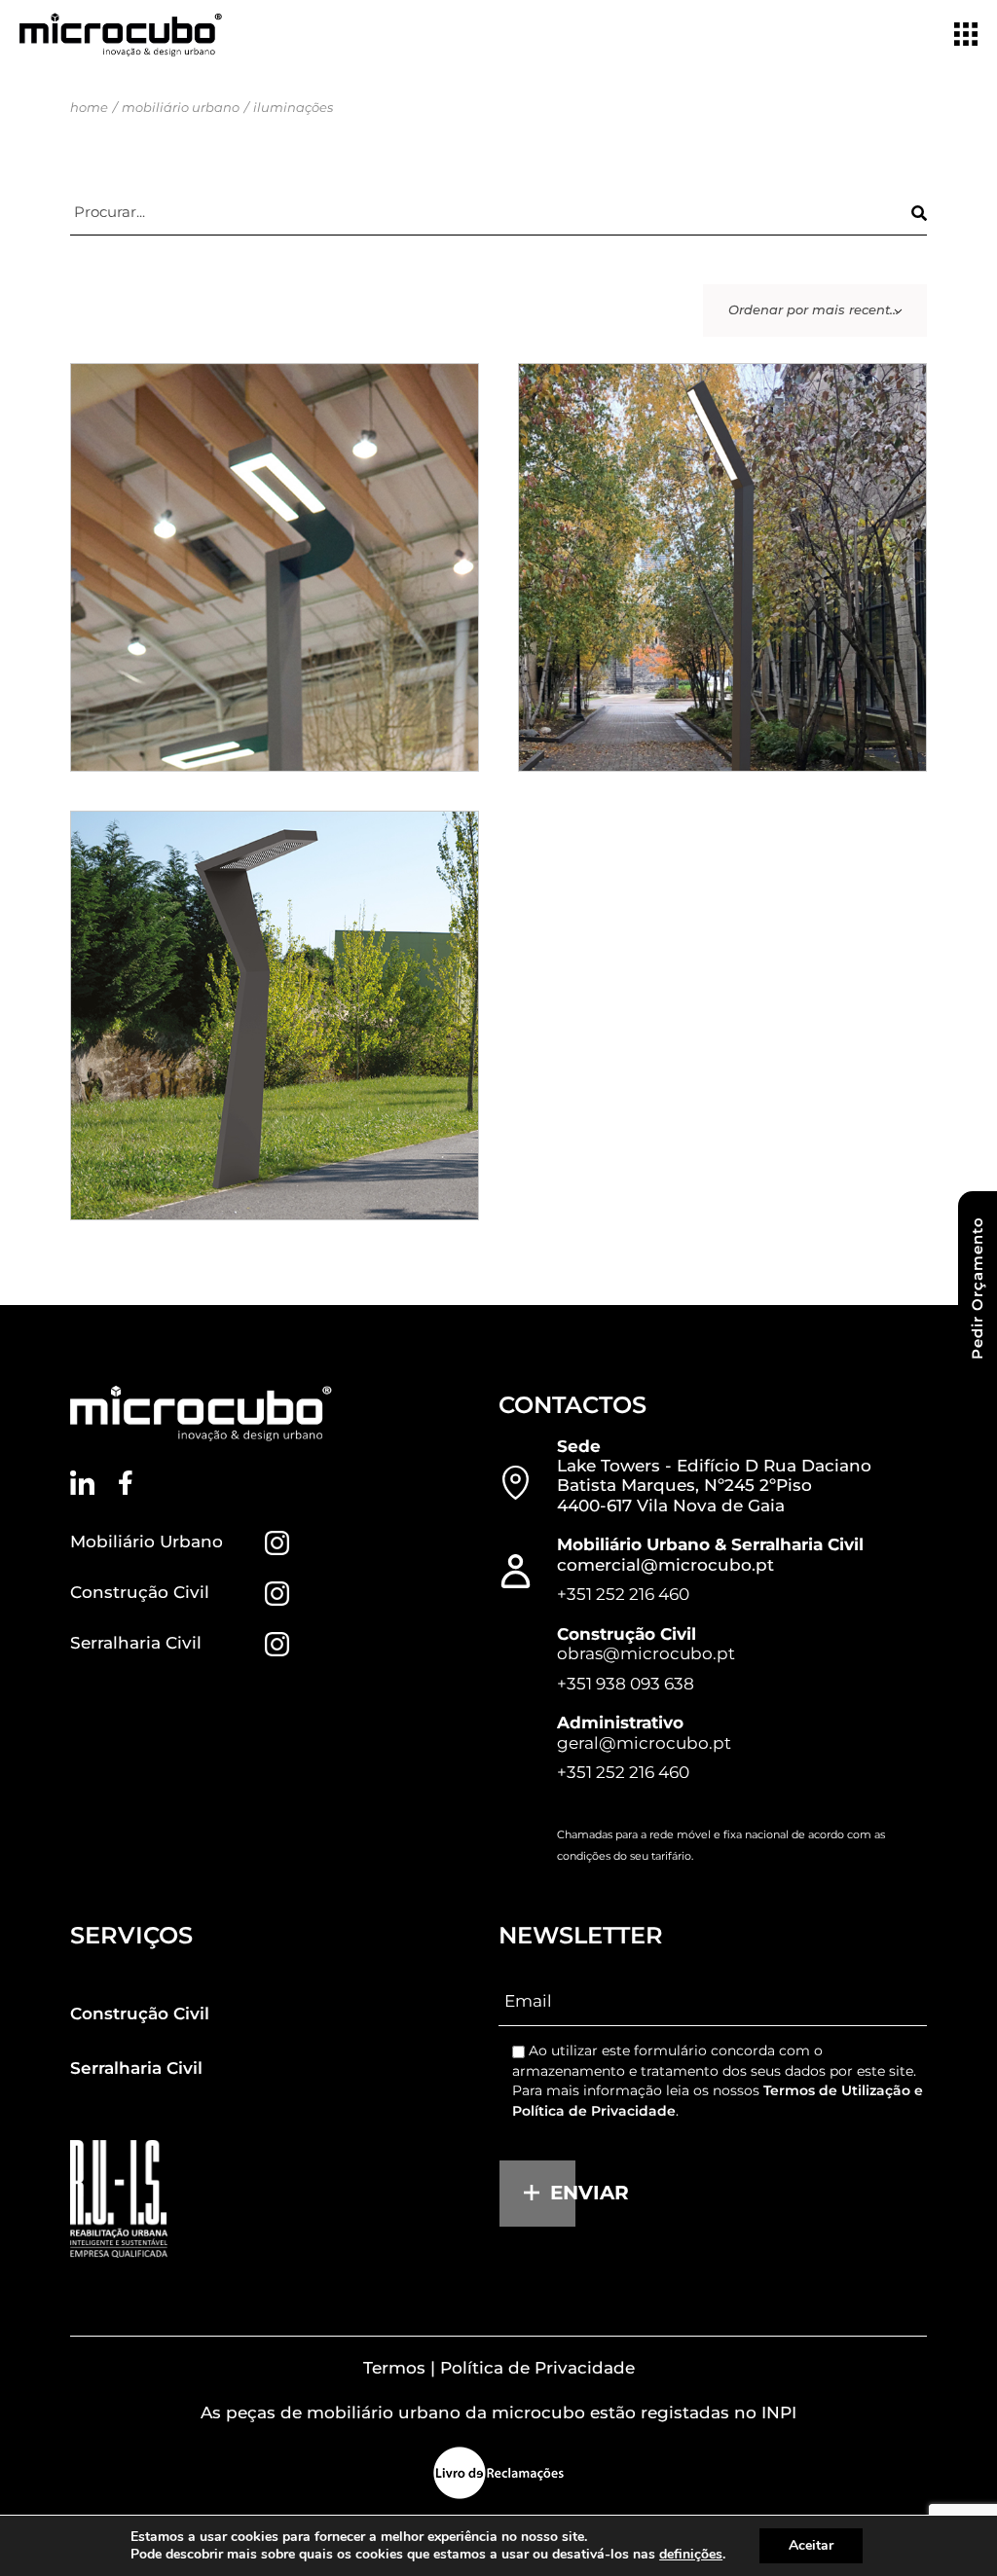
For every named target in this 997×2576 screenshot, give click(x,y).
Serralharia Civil (136, 1643)
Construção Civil (140, 1592)
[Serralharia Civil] (277, 1644)
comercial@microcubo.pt (665, 1565)
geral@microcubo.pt (644, 1743)
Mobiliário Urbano (147, 1542)
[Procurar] (919, 213)
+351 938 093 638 (626, 1684)
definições (691, 2555)
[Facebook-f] (126, 1483)
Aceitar (811, 2545)
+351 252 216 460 (623, 1594)
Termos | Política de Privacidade (499, 2368)
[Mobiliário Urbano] (277, 1543)
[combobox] (815, 310)
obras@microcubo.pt (646, 1653)
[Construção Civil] (277, 1594)
